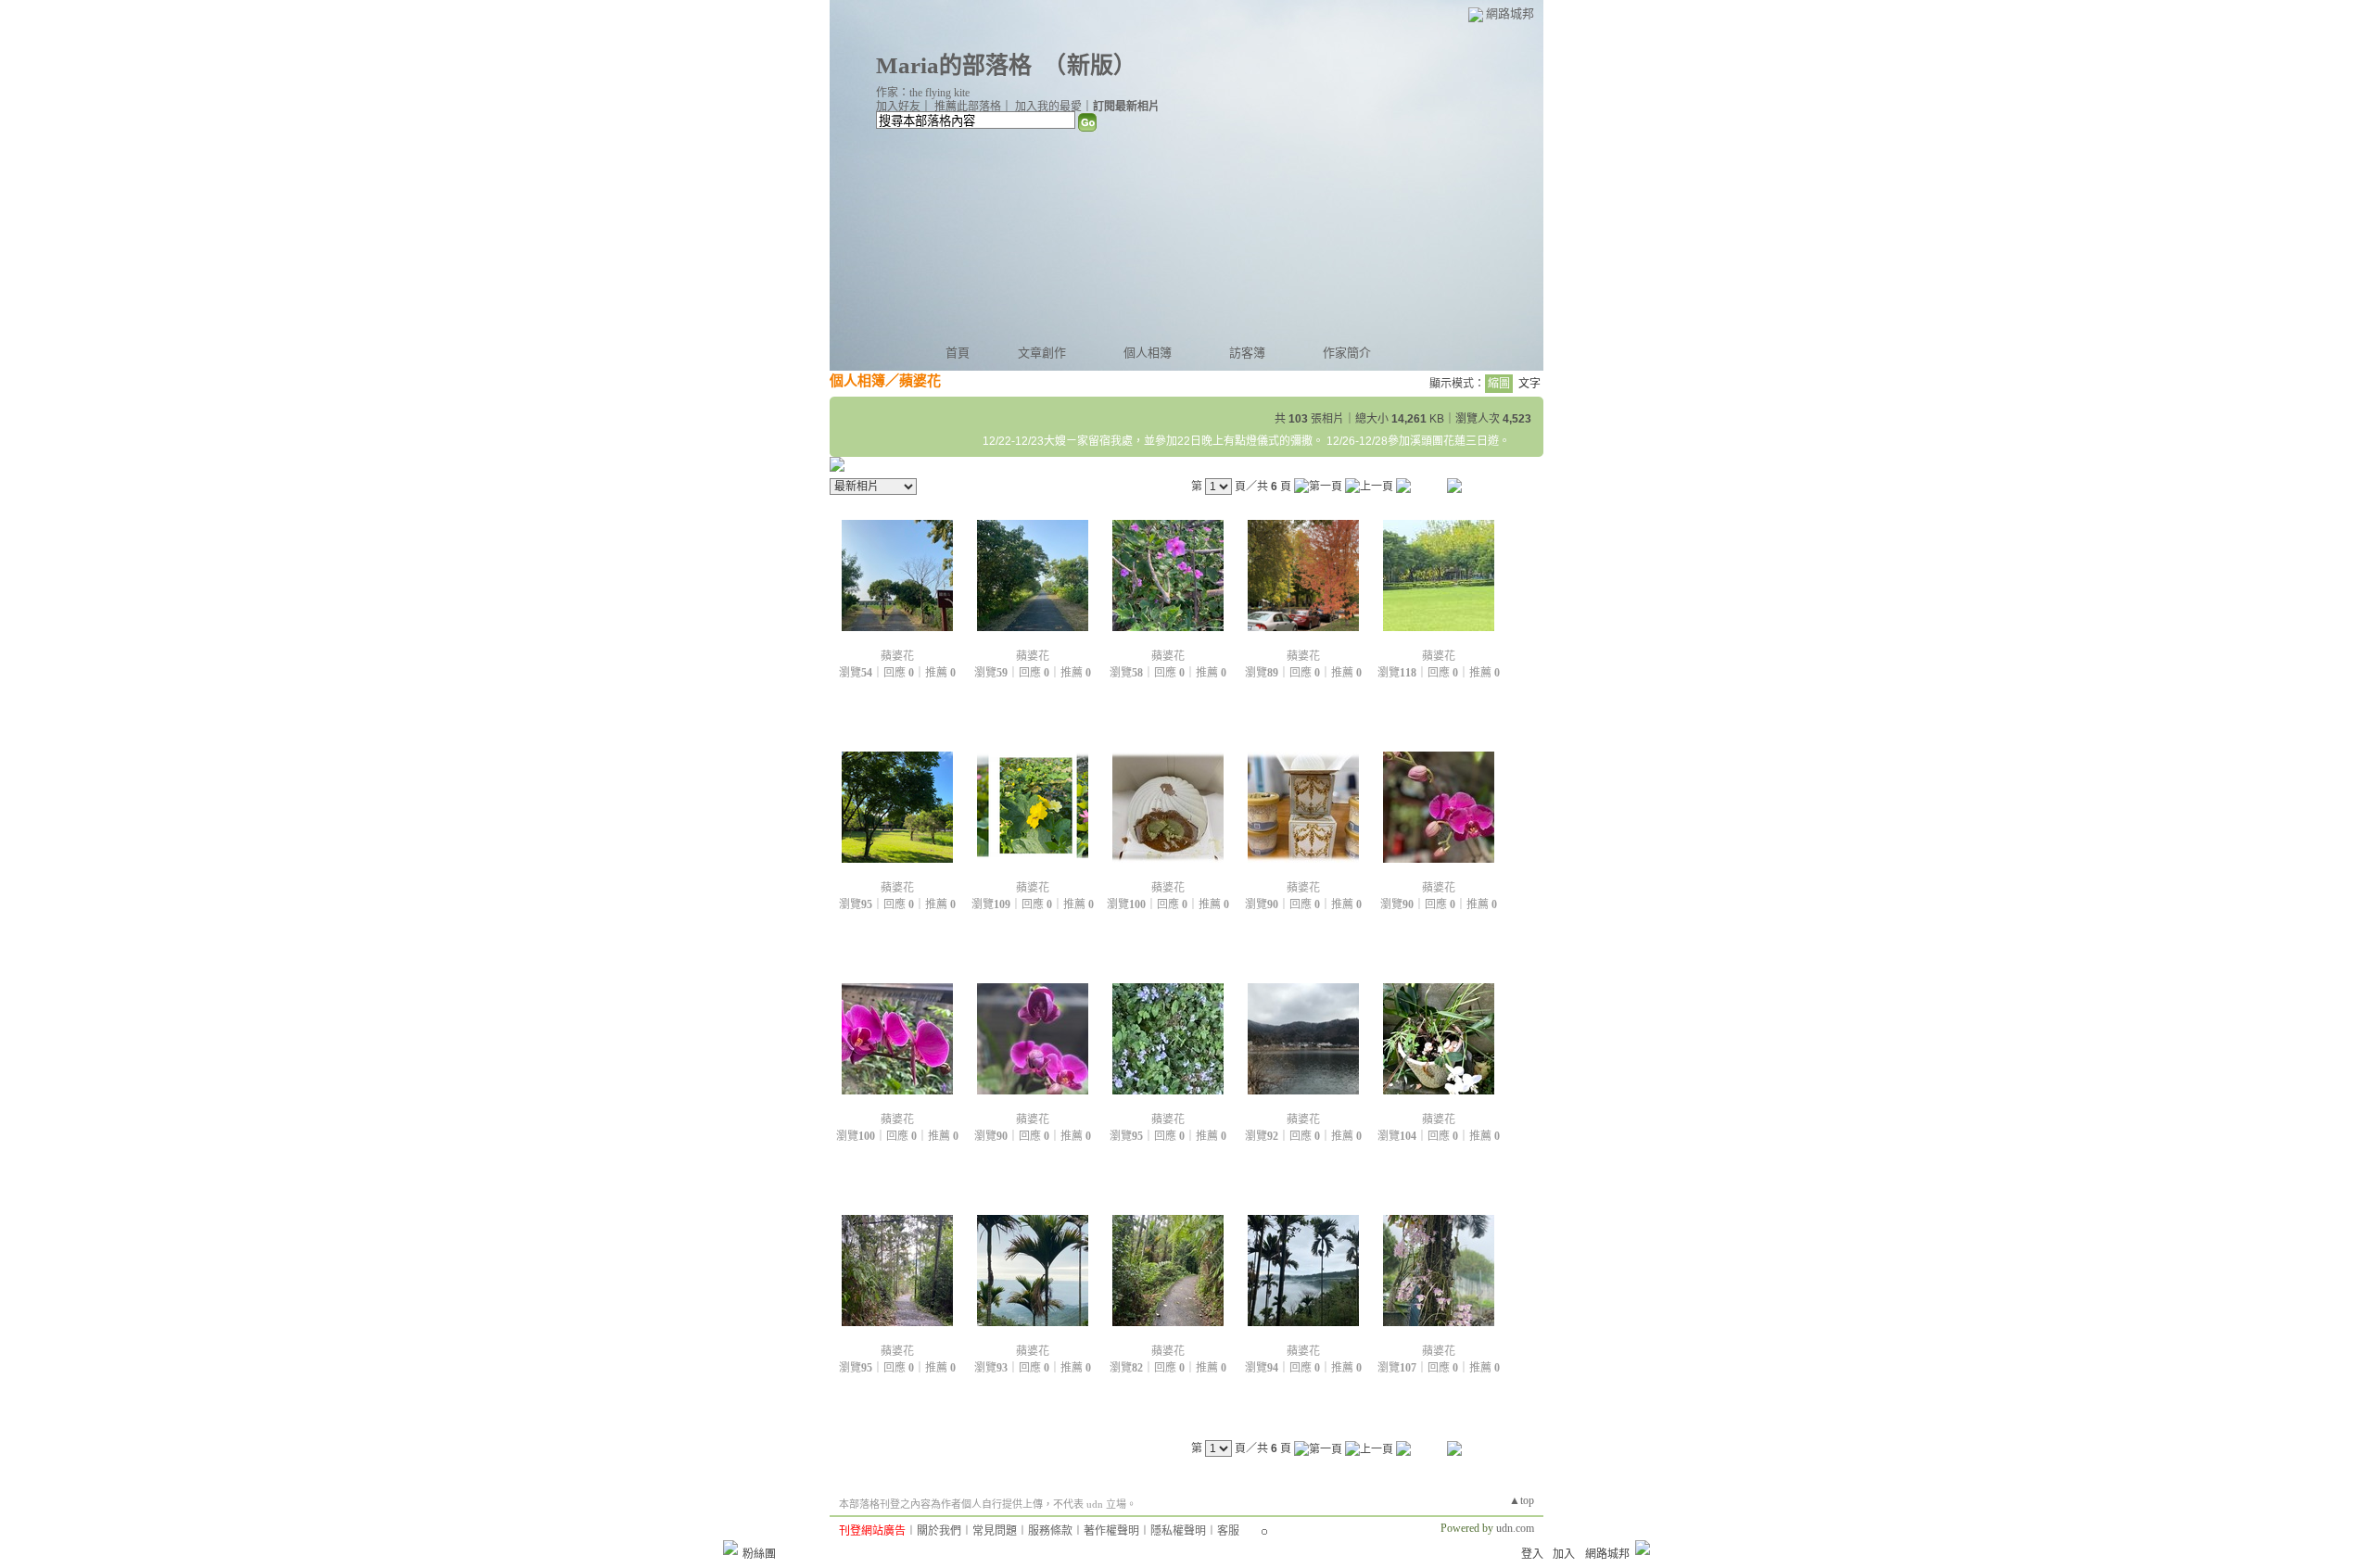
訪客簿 (1247, 353)
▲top (1522, 1500)
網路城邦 (1510, 13)
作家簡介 (1347, 353)
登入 (1532, 1554)
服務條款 (1050, 1531)
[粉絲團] (730, 1548)
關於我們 (939, 1531)
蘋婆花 (897, 656)
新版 (1090, 65)
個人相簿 (1148, 353)
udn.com (1515, 1528)
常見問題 (995, 1531)
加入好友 (898, 107)
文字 (1529, 384)
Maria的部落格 (954, 65)
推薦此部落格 (968, 107)
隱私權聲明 (1178, 1531)
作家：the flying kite (923, 93)
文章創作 (1042, 353)
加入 (1564, 1554)
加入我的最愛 (1048, 107)
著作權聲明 (1111, 1531)
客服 (1228, 1531)
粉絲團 (759, 1554)
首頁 (958, 353)
